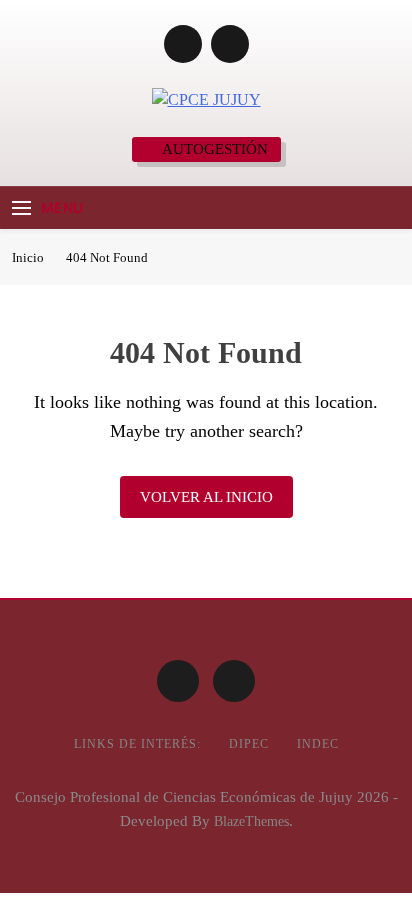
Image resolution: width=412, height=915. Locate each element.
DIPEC (249, 744)
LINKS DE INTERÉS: (137, 744)
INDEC (318, 744)
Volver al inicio (206, 497)
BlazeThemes (251, 821)
